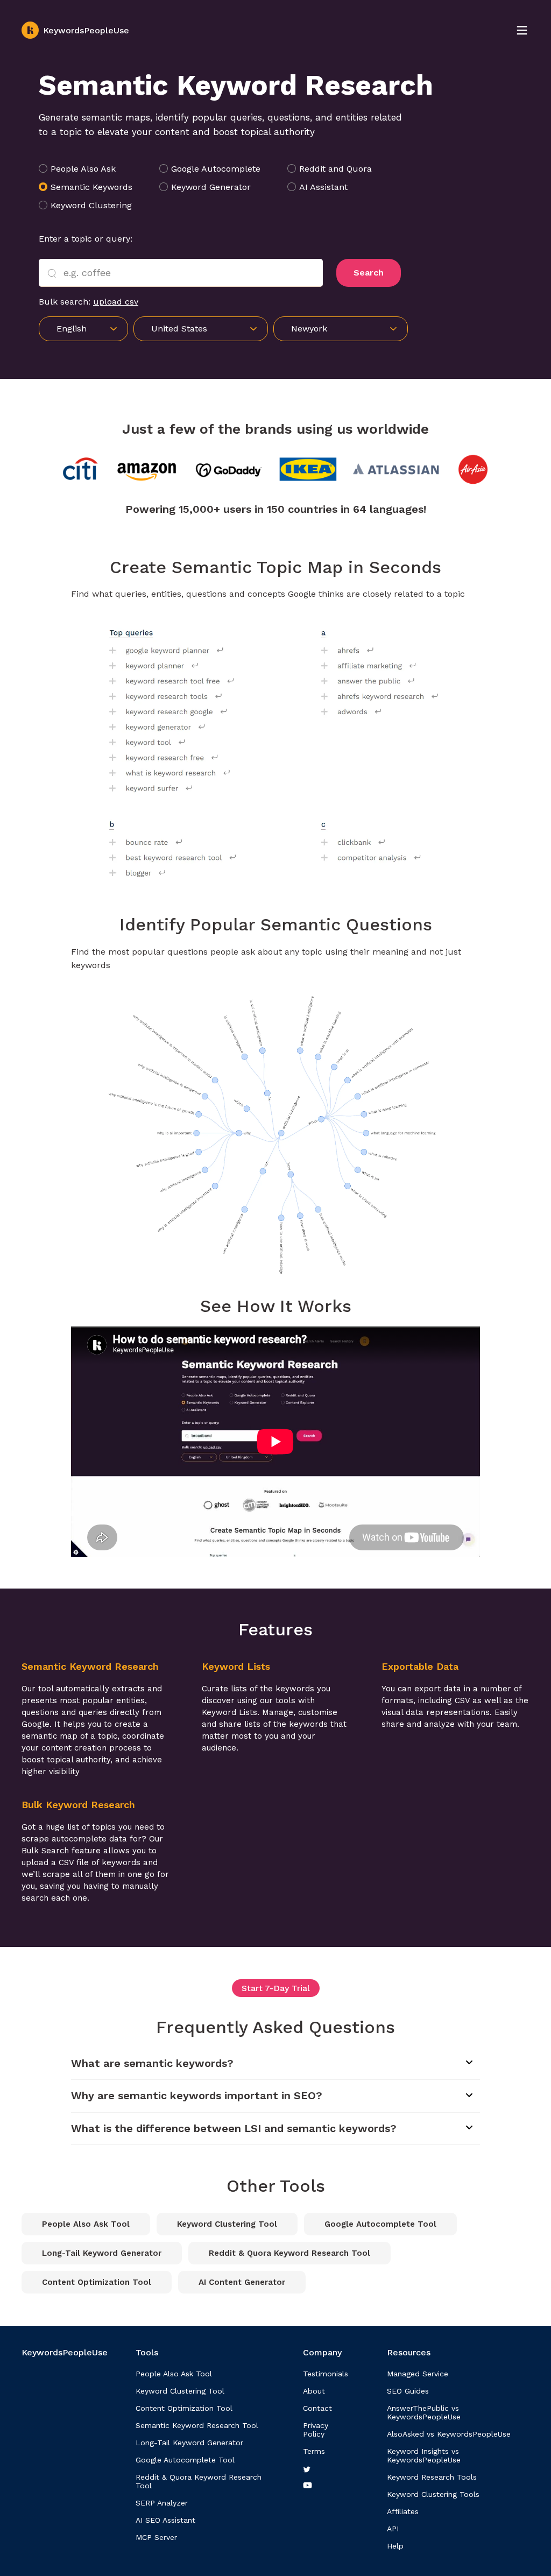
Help (395, 2546)
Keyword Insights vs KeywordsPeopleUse (424, 2455)
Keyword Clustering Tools (433, 2494)
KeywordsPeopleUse (86, 30)
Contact (317, 2408)
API (393, 2529)
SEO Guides (408, 2391)
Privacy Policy (316, 2430)
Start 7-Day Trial (276, 1988)
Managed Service (418, 2374)
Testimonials (326, 2374)
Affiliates (403, 2511)
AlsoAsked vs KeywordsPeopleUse (449, 2434)
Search (369, 273)
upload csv (116, 302)
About (314, 2391)
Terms (314, 2451)
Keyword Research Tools (432, 2477)
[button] (341, 329)
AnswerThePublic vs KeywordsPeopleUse (424, 2412)
